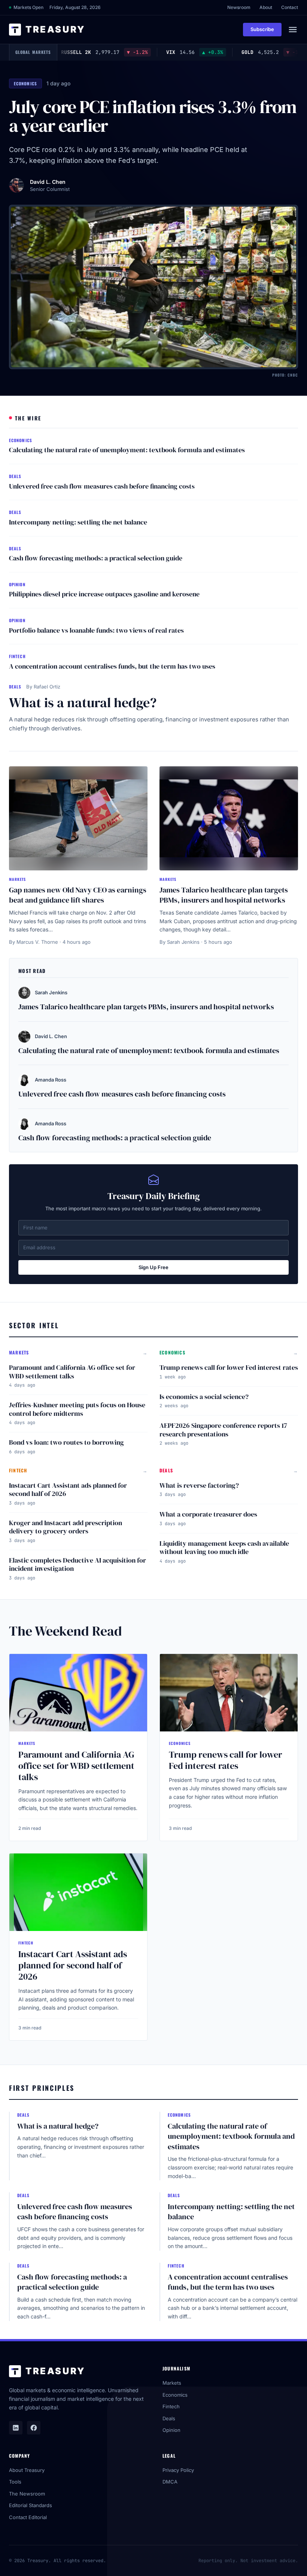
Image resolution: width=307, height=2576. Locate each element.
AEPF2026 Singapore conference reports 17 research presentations (223, 1430)
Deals (169, 2418)
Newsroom (239, 7)
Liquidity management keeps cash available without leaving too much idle (224, 1548)
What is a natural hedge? (83, 702)
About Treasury (27, 2470)
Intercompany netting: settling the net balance (78, 522)
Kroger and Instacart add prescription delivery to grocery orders (66, 1527)
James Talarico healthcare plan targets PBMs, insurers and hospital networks (224, 895)
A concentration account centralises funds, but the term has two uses (112, 666)
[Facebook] (34, 2428)
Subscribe (262, 29)
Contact (290, 7)
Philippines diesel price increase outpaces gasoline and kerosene (104, 594)
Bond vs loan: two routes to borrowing (66, 1442)
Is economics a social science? (204, 1397)
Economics (175, 2395)
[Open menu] (293, 30)
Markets (172, 2383)
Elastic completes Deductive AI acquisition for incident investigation (77, 1564)
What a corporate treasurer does (208, 1514)
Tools (15, 2482)
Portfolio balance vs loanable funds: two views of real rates (96, 630)
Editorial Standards (31, 2505)
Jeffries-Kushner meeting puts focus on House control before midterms (77, 1409)
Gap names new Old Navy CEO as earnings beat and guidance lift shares (78, 895)
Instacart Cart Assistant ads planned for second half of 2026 (68, 1490)
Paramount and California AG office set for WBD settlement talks (72, 1372)
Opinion (171, 2430)
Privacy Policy (178, 2470)
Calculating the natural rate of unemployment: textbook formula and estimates (127, 450)
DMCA (170, 2482)
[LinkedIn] (16, 2428)
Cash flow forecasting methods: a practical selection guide (96, 558)
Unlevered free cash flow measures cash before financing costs (102, 486)
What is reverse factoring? (199, 1485)
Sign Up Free (153, 1267)
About (266, 7)
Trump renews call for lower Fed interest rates (229, 1367)
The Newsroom (27, 2494)
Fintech (171, 2406)
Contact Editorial (28, 2517)
